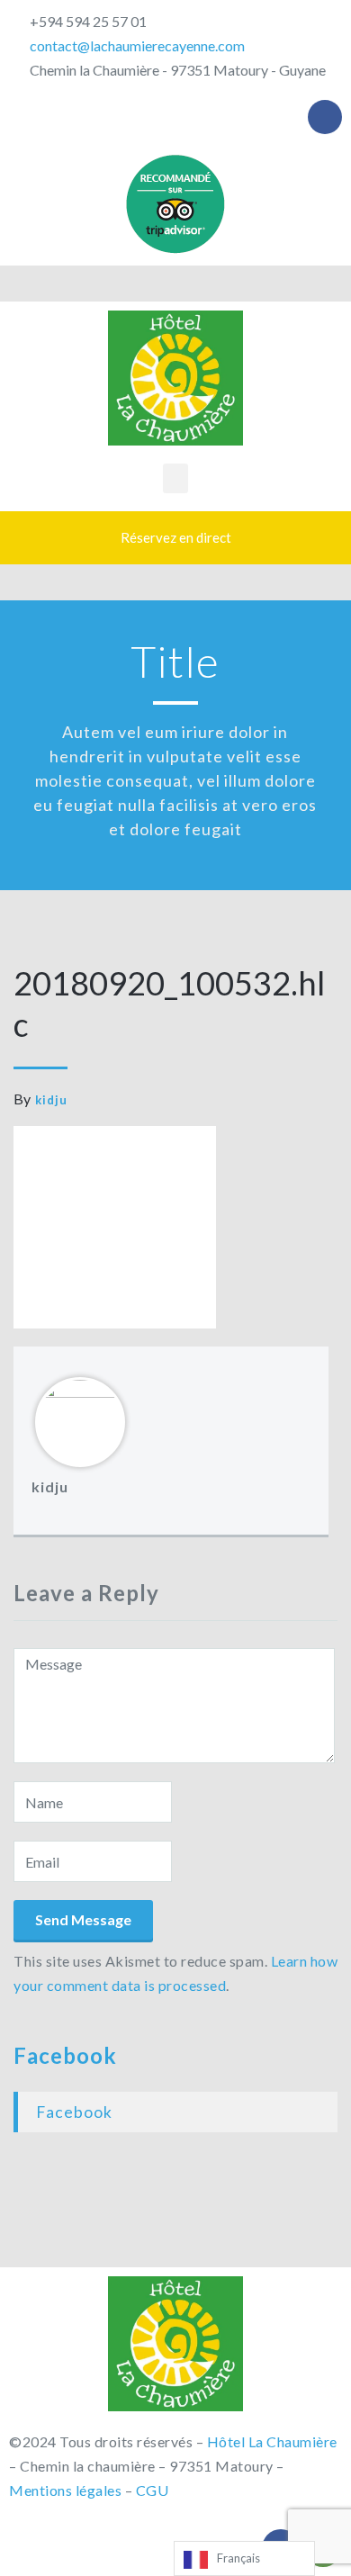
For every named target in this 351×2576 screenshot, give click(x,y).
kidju (51, 1100)
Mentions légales (65, 2490)
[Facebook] (325, 117)
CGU (153, 2490)
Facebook (65, 2055)
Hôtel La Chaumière (272, 2441)
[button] (175, 478)
